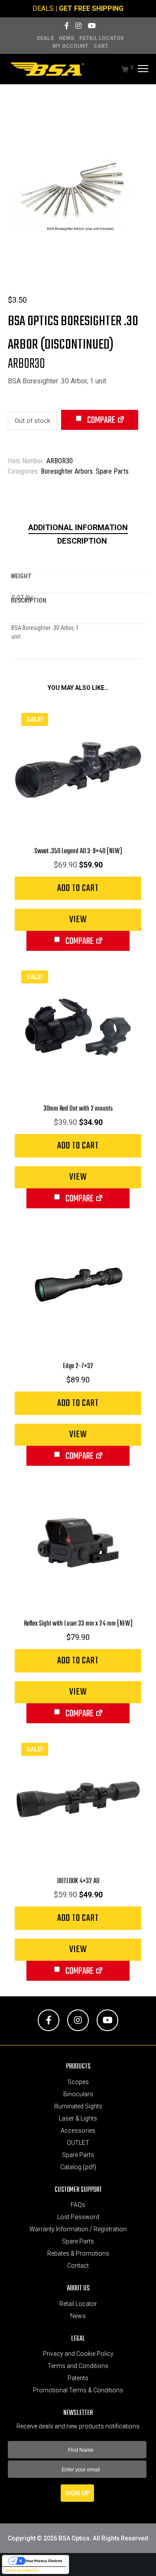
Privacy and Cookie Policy (78, 2354)
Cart (101, 46)
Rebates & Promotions (78, 2253)
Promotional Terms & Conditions (78, 2390)
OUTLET (78, 2143)
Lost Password (78, 2217)
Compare (101, 420)
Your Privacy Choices (44, 2561)
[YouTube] (92, 26)
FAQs (78, 2205)
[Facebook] (67, 26)
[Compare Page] (121, 421)
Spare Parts (112, 471)
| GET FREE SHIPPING (89, 8)
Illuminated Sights (78, 2106)
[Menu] (142, 69)
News (67, 38)
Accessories (78, 2131)
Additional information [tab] (78, 527)
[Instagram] (78, 26)
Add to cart (78, 888)
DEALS (43, 8)
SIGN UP (77, 2493)
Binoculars (78, 2094)
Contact (78, 2266)
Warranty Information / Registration (78, 2229)
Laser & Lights (78, 2118)
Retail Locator (102, 38)
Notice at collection (22, 2570)
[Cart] (120, 69)
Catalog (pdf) (78, 2167)
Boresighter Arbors (67, 471)
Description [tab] (82, 541)
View (78, 920)
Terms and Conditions (78, 2366)
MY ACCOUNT (70, 46)
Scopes (78, 2082)
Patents (78, 2378)
